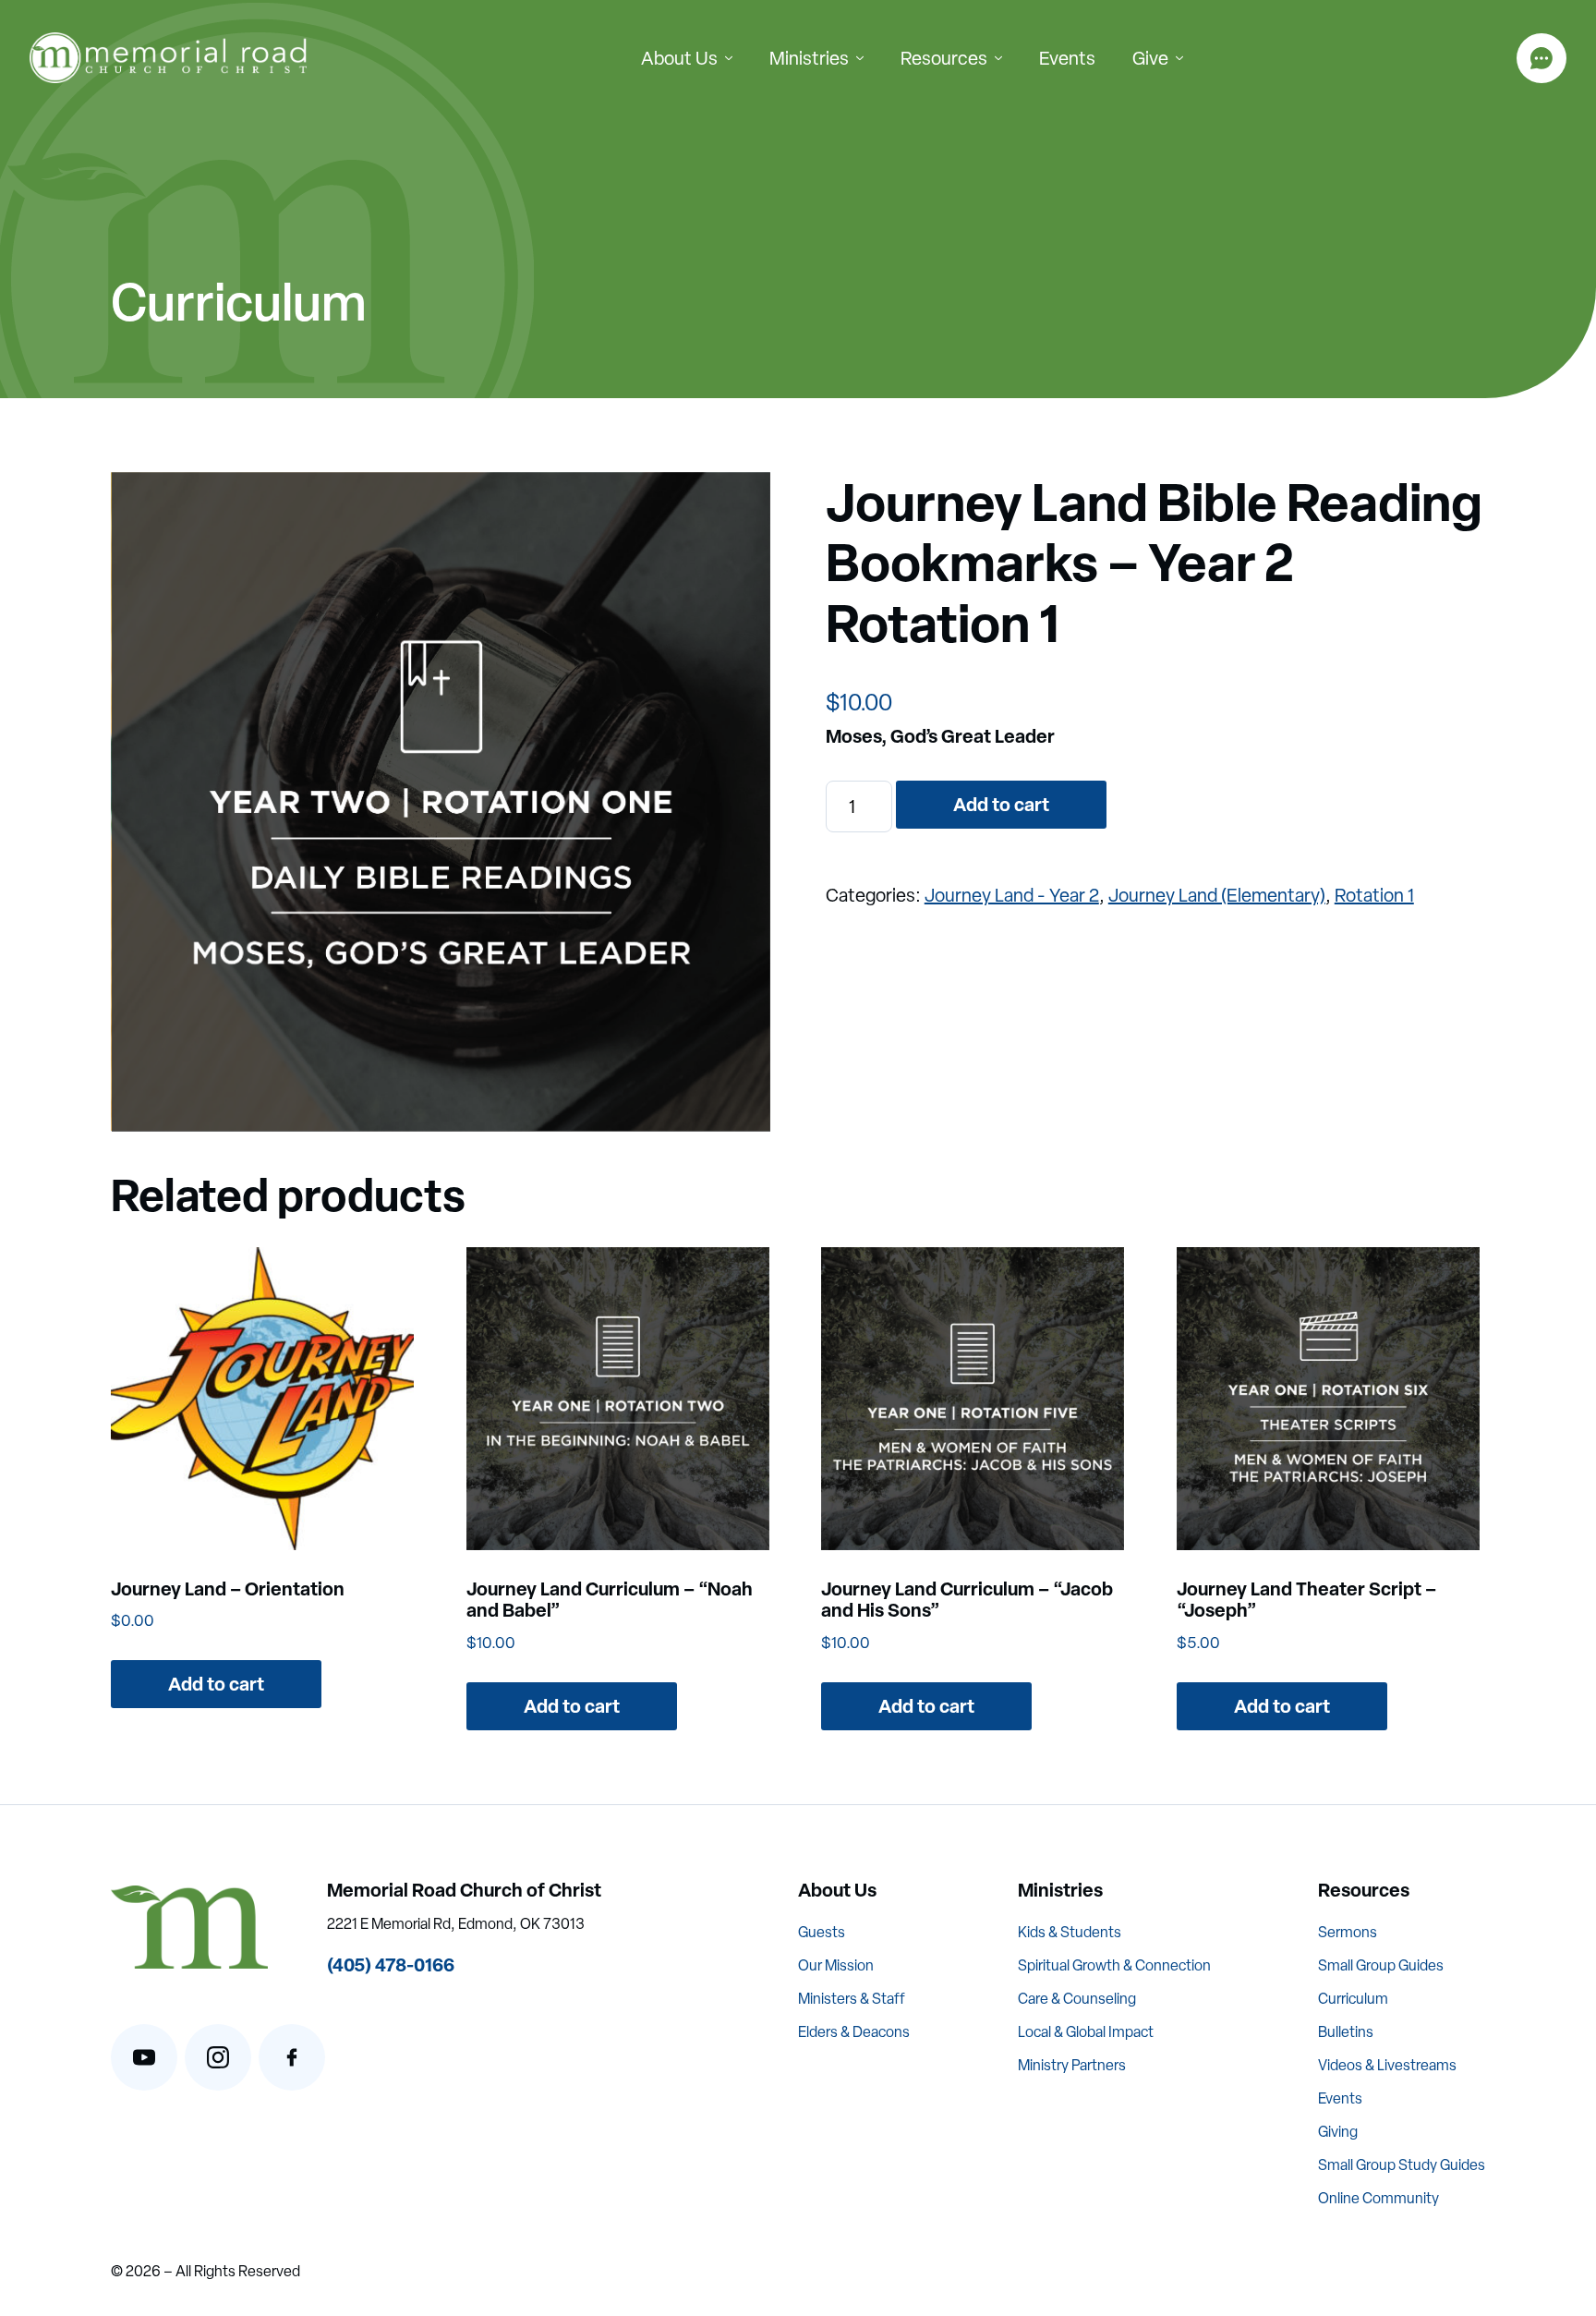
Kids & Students (1070, 1932)
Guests (822, 1932)
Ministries (809, 58)
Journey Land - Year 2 (1012, 895)
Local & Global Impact (1086, 2032)
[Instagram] (218, 2057)
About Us (679, 58)
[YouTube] (144, 2057)
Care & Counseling (1077, 1999)
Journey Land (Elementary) (1217, 895)
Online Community (1378, 2198)
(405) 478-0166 (391, 1964)
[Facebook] (292, 2057)
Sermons (1348, 1932)
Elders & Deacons (854, 2032)
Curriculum (1353, 1999)
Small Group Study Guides (1402, 2165)
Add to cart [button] (216, 1684)
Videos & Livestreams (1387, 2065)
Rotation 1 (1374, 895)
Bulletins (1346, 2032)
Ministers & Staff (852, 1999)
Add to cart (1001, 804)
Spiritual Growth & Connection (1114, 1965)
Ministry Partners (1072, 2065)
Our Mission (836, 1965)
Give (1150, 58)
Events (1067, 58)
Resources (944, 58)
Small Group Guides (1381, 1965)
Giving (1338, 2132)
